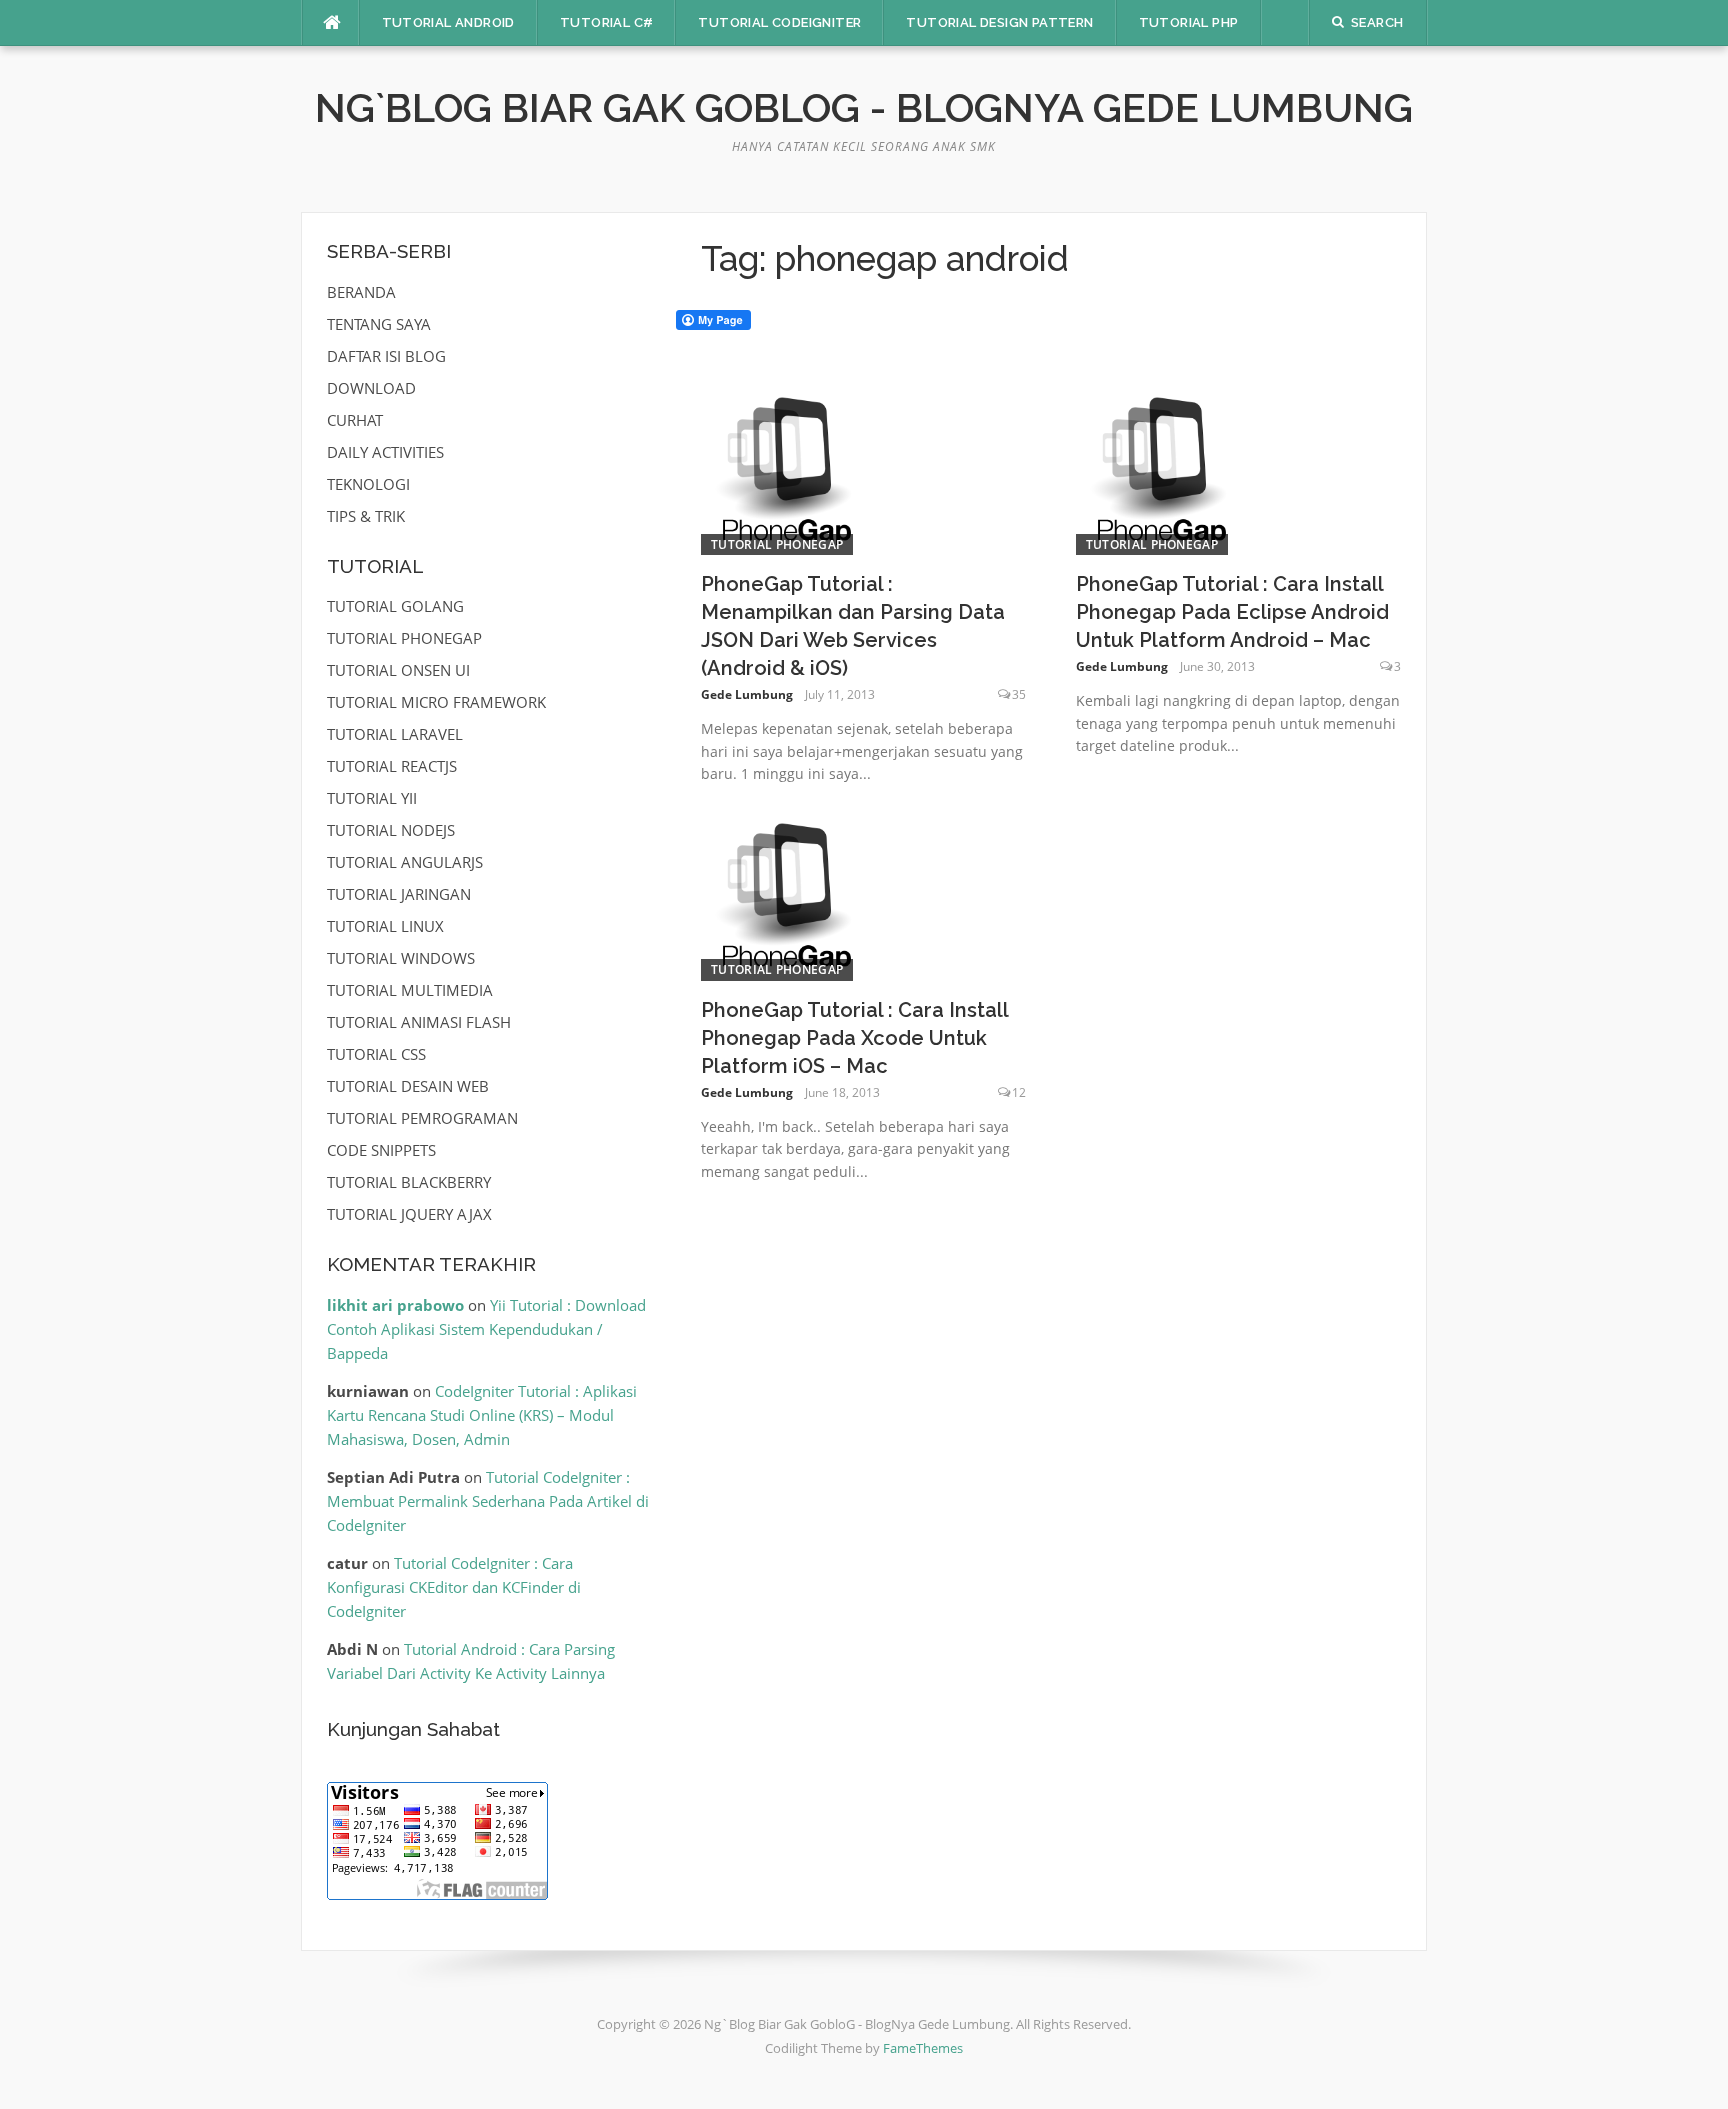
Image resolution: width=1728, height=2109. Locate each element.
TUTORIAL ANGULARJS (405, 862)
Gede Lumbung (747, 694)
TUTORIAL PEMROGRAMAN (422, 1118)
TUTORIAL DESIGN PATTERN (999, 22)
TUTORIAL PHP (1189, 22)
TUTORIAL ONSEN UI (398, 670)
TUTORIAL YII (372, 798)
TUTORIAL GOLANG (395, 606)
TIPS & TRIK (366, 516)
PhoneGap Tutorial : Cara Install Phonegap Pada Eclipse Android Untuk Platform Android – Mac (1232, 612)
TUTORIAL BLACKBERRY (409, 1182)
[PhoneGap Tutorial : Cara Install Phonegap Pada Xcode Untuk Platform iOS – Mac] (786, 894)
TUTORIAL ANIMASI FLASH (419, 1022)
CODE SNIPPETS (381, 1150)
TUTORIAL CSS (376, 1054)
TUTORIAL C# (606, 22)
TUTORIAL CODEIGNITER (779, 22)
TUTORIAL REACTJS (392, 766)
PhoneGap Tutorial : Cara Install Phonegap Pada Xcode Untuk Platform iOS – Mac (854, 1038)
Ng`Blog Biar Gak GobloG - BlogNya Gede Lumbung (864, 107)
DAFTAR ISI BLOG (386, 356)
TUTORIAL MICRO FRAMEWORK (436, 702)
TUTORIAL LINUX (385, 926)
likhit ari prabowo (395, 1305)
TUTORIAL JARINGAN (399, 894)
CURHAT (355, 420)
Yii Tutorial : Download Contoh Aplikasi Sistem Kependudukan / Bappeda (486, 1329)
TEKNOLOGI (368, 484)
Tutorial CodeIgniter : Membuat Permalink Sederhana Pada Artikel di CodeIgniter (488, 1501)
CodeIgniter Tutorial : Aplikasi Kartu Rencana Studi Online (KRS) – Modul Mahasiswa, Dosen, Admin (482, 1415)
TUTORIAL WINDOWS (401, 958)
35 (1019, 694)
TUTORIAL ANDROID (448, 22)
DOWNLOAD (371, 388)
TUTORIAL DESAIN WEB (408, 1086)
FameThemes (923, 2048)
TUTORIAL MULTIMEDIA (410, 990)
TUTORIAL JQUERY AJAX (409, 1214)
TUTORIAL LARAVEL (395, 734)
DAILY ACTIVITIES (385, 452)
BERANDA (361, 292)
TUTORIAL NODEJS (391, 830)
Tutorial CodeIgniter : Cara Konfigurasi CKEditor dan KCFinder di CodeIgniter (454, 1587)
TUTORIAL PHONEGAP (777, 544)
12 (1019, 1092)
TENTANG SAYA (379, 324)
